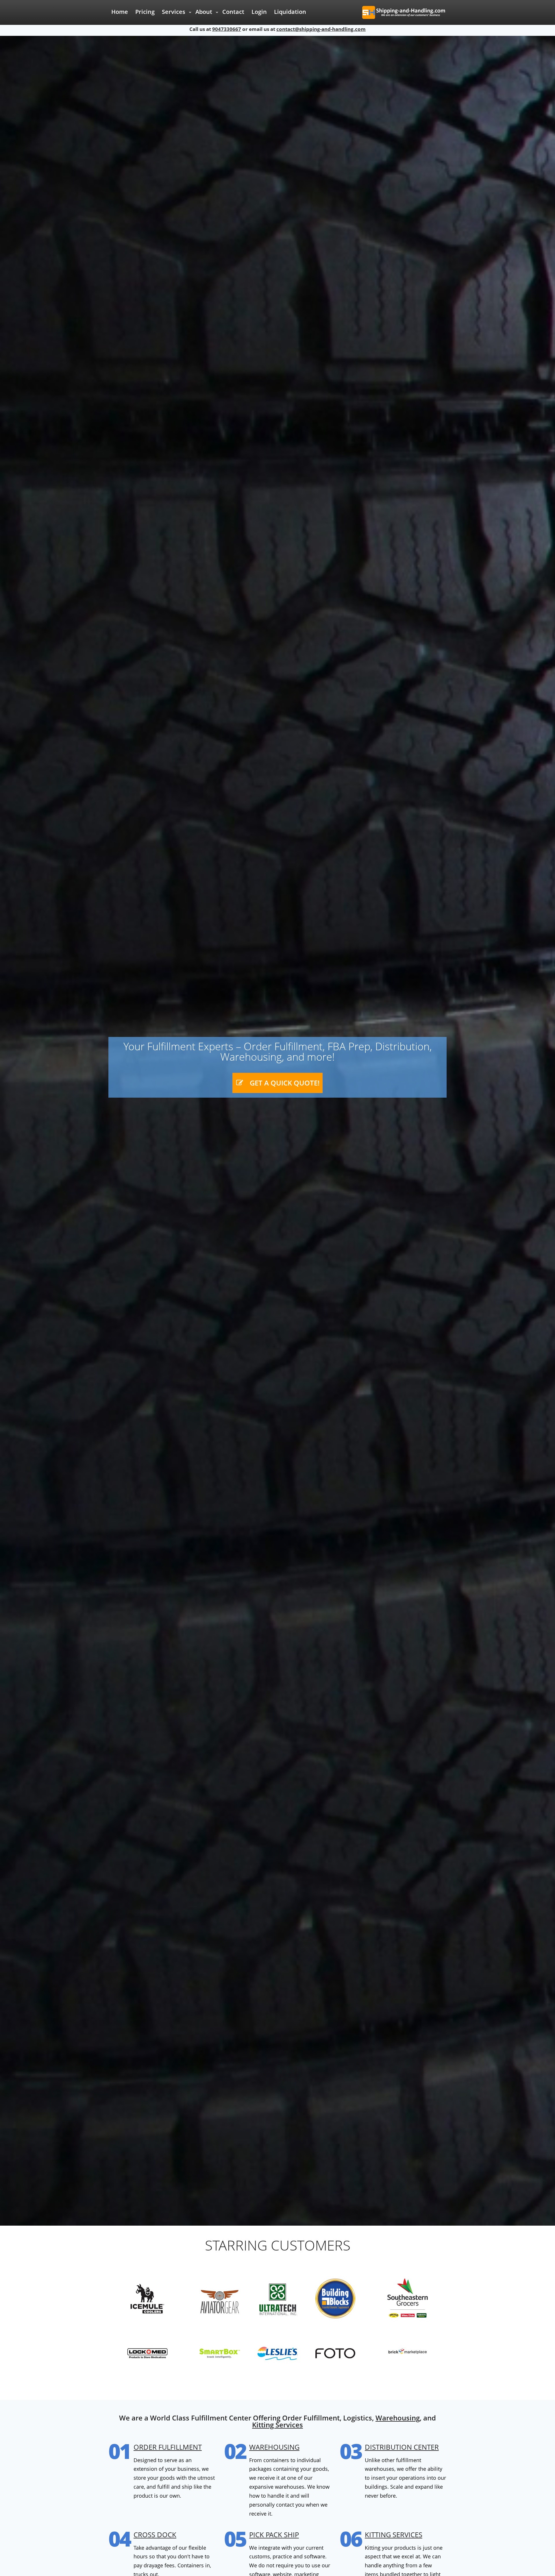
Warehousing (398, 2418)
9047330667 (227, 29)
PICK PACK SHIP (274, 2535)
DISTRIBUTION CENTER (402, 2447)
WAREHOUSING (274, 2447)
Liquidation (290, 12)
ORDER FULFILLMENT (168, 2447)
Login (259, 12)
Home (120, 12)
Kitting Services (277, 2425)
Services (174, 12)
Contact (233, 12)
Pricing (145, 12)
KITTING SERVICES (394, 2535)
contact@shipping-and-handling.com (321, 29)
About (204, 12)
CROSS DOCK (155, 2535)
